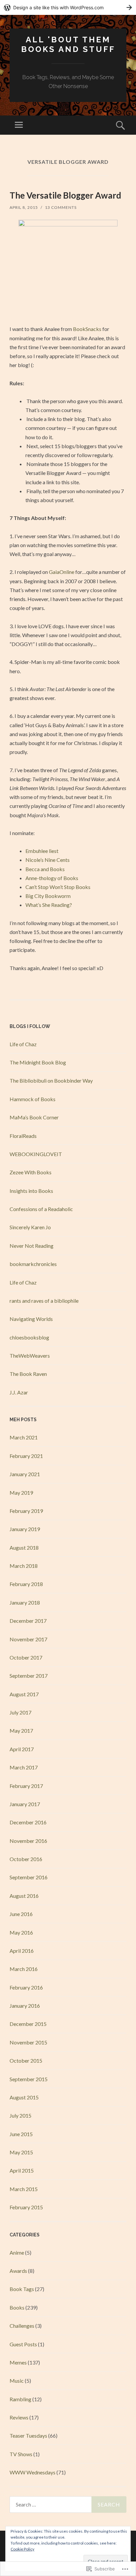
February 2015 (26, 2207)
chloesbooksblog (29, 1337)
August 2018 (24, 1547)
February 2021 (26, 1456)
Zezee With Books (31, 1172)
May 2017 (21, 1731)
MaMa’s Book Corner (34, 1117)
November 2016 (28, 1841)
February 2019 (26, 1511)
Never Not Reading (32, 1246)
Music (17, 2381)
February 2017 (26, 1786)
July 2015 (20, 2115)
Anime (17, 2252)
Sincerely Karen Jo (30, 1227)
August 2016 (24, 1896)
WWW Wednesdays (33, 2472)
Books (17, 2307)
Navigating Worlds (31, 1319)
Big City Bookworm (48, 896)
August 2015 (24, 2097)
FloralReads (23, 1136)
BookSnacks (87, 329)
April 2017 (22, 1749)
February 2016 (26, 1987)
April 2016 (22, 1951)
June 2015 (21, 2134)
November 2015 (28, 2042)
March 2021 (24, 1437)
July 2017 (20, 1712)
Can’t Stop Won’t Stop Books (58, 887)
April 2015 (22, 2170)
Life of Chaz (23, 1044)
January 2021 (25, 1474)
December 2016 (28, 1822)
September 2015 (29, 2079)
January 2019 (25, 1529)
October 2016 (26, 1859)
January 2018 (25, 1602)
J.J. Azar (19, 1392)
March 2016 (24, 1969)
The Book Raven (28, 1374)
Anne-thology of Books (52, 878)
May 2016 (21, 1932)
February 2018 (26, 1584)
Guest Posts (23, 2344)
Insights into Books (31, 1191)
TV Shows (21, 2454)
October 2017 (26, 1657)
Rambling (20, 2399)
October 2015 (26, 2061)
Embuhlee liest (42, 851)
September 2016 (29, 1877)
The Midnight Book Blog (38, 1062)
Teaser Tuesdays (28, 2435)
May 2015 (21, 2152)
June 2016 (21, 1914)
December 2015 (28, 2024)
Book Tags (22, 2289)
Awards (18, 2271)
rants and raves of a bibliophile (44, 1301)
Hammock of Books (33, 1099)
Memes (18, 2362)
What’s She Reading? (49, 905)
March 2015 (24, 2189)
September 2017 (29, 1676)
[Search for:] (68, 2505)
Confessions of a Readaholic (41, 1209)
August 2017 (24, 1694)
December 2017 (28, 1621)
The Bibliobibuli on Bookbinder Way (51, 1080)
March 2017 (24, 1767)
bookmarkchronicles (33, 1264)
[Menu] (19, 125)
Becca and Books (45, 869)
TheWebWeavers (30, 1356)
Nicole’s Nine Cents (48, 860)
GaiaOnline (62, 572)
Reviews (19, 2417)
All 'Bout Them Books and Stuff (68, 44)
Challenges (22, 2326)
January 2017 (25, 1804)
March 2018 (24, 1566)
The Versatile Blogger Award (65, 195)
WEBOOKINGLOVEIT (36, 1154)
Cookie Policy (22, 2549)
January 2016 (25, 2006)
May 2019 (21, 1493)
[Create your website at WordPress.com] (68, 7)
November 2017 (28, 1639)
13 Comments (61, 207)
